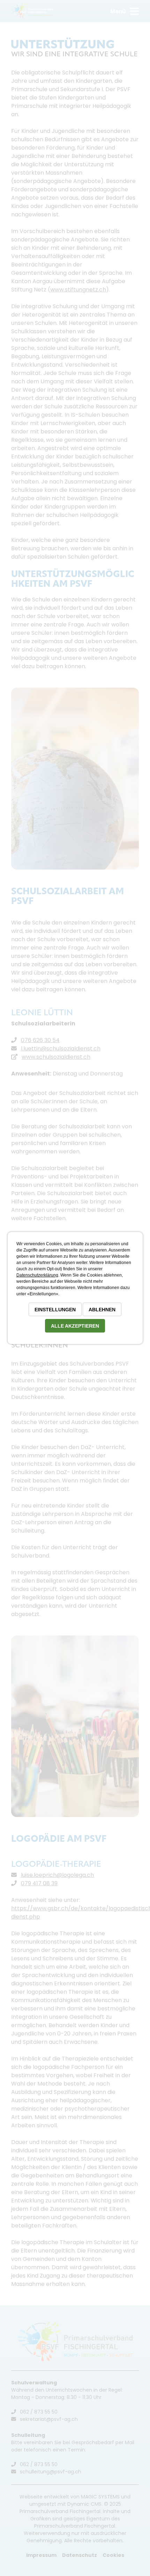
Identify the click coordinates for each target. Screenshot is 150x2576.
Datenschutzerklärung (37, 1275)
